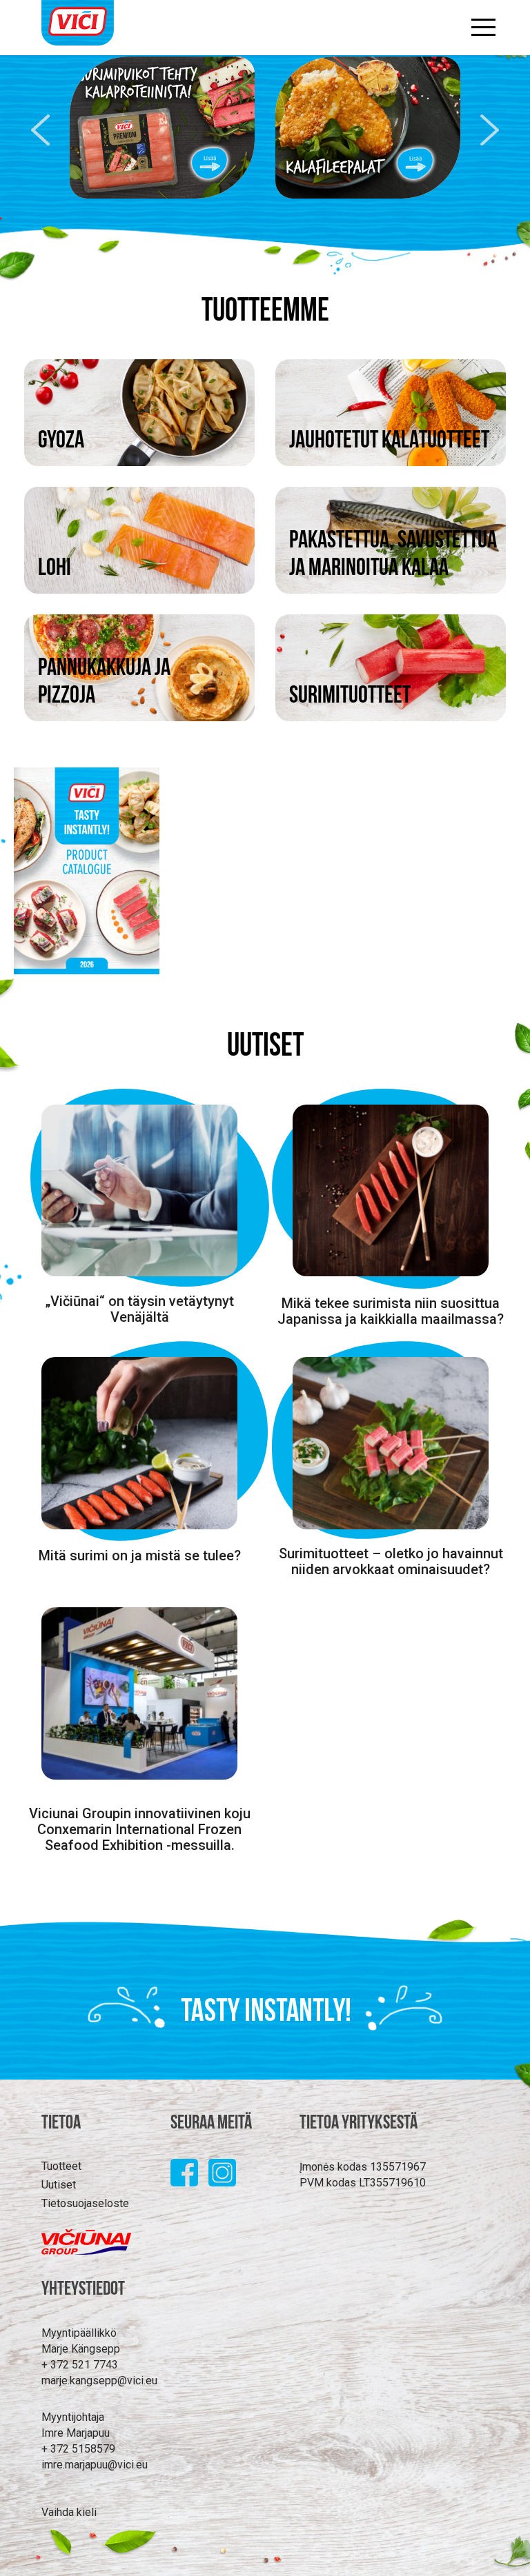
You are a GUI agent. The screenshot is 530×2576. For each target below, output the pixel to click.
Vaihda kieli (69, 2512)
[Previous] (37, 130)
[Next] (493, 130)
